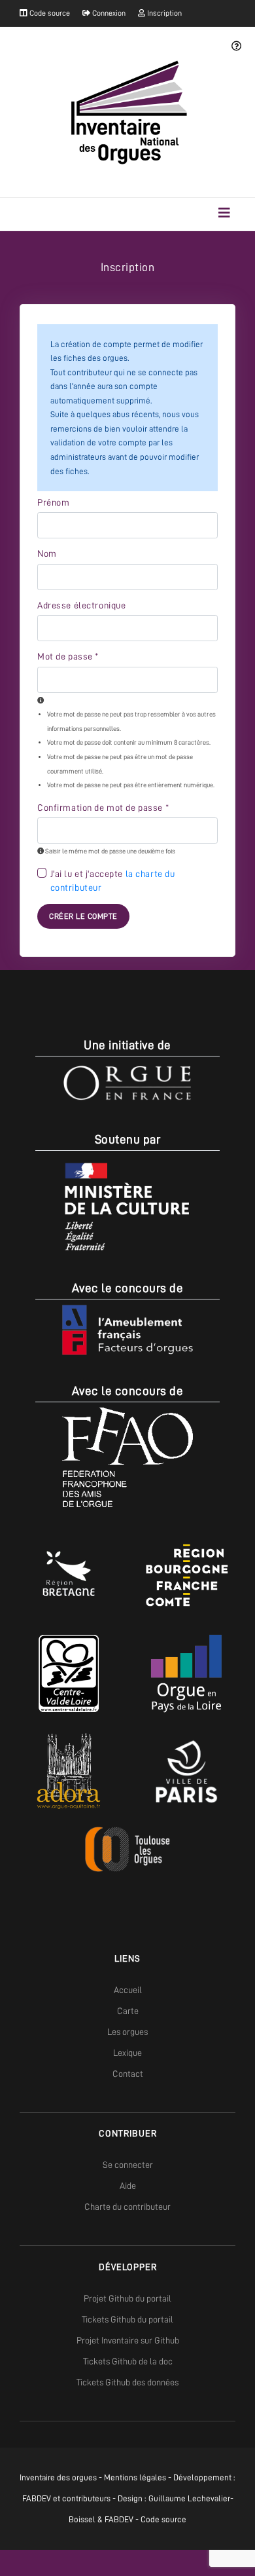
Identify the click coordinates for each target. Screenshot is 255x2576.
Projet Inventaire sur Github (128, 2340)
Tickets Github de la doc (128, 2361)
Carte (128, 2011)
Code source (49, 13)
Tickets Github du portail (127, 2319)
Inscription (163, 13)
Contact (128, 2074)
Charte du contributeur (127, 2207)
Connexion (108, 13)
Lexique (127, 2053)
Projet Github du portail (127, 2298)
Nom (47, 553)
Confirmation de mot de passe (103, 808)
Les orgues (127, 2032)
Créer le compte (83, 916)
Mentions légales (135, 2477)
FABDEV (37, 2498)
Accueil (128, 1990)
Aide (128, 2186)
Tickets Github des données (127, 2382)
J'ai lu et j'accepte (113, 881)
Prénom (53, 502)
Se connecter (128, 2165)
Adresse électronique (81, 605)
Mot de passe (68, 656)
